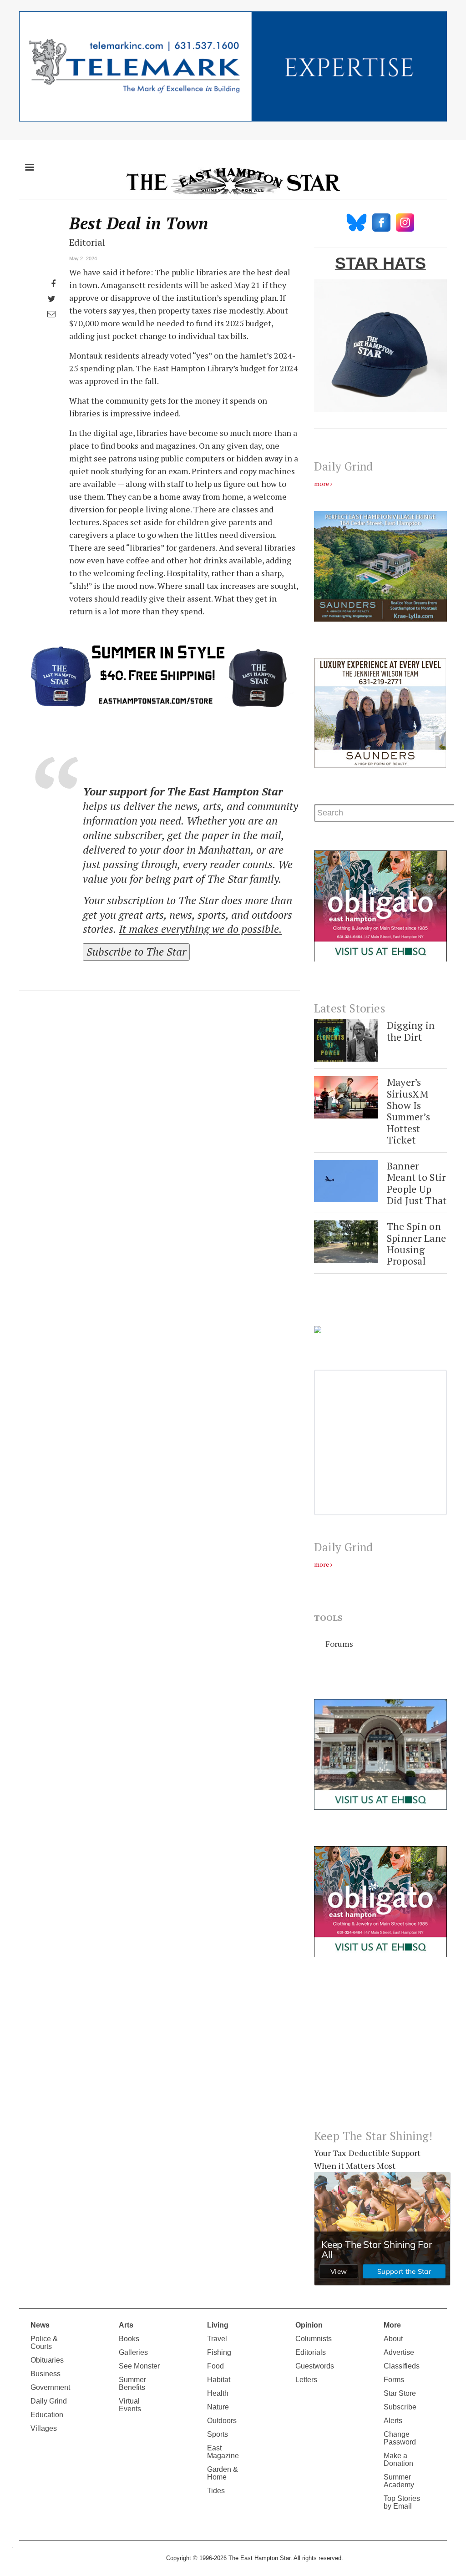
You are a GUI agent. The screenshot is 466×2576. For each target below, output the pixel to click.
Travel (217, 2339)
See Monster (139, 2366)
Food (215, 2366)
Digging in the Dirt (411, 1031)
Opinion (309, 2325)
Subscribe (400, 2407)
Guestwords (315, 2366)
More (392, 2325)
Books (129, 2339)
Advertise (399, 2352)
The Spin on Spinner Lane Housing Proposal (416, 1243)
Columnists (314, 2339)
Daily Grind (49, 2401)
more (322, 483)
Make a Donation (398, 2460)
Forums (339, 1644)
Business (46, 2374)
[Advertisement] (380, 2050)
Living (218, 2325)
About (393, 2339)
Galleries (133, 2352)
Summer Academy (399, 2481)
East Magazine (223, 2452)
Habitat (219, 2380)
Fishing (219, 2352)
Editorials (311, 2352)
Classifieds (402, 2366)
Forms (394, 2380)
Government (50, 2387)
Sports (218, 2434)
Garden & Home (223, 2473)
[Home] (233, 181)
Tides (216, 2491)
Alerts (393, 2421)
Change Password (400, 2438)
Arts (126, 2325)
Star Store (400, 2393)
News (40, 2325)
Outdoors (222, 2421)
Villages (44, 2428)
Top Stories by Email (402, 2502)
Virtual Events (130, 2405)
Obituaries (47, 2360)
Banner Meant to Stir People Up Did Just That (417, 1183)
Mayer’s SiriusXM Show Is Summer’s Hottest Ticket (408, 1111)
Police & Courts (44, 2343)
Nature (218, 2407)
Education (47, 2415)
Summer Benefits (132, 2384)
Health (218, 2393)
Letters (306, 2380)
